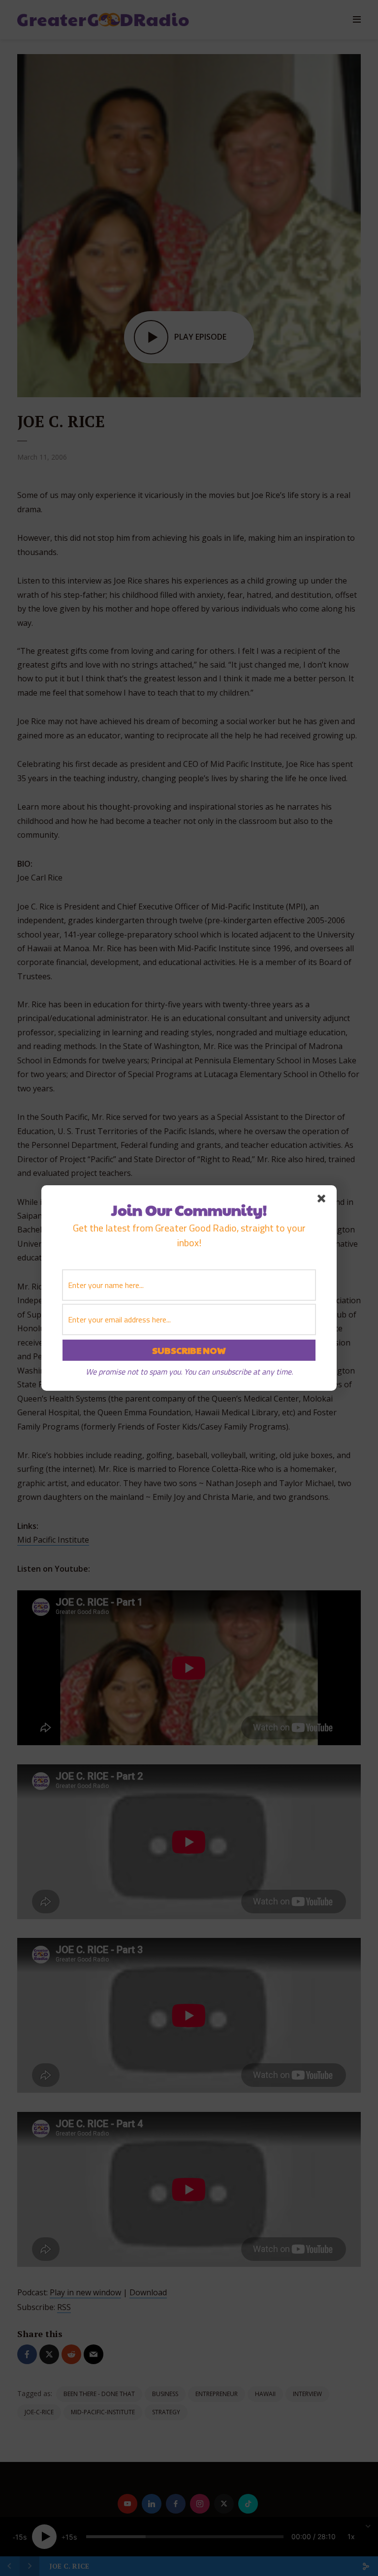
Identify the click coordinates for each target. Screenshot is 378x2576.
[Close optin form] (323, 1200)
